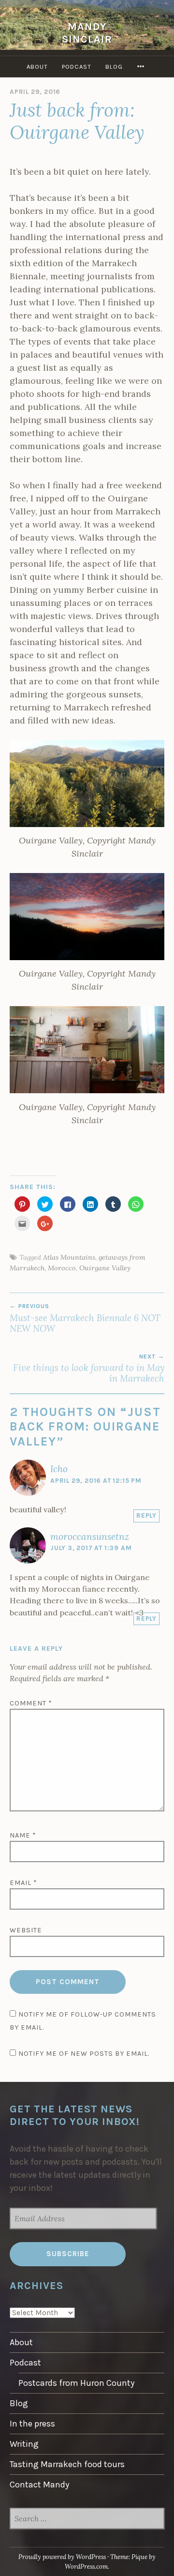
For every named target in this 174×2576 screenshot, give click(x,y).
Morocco (62, 1268)
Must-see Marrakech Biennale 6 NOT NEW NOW (85, 1318)
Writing (24, 2444)
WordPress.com (86, 2567)
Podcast (77, 67)
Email (23, 1883)
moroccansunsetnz (90, 1537)
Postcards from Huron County (76, 2383)
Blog (114, 67)
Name (23, 1835)
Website (26, 1930)
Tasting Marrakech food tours (67, 2464)
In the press (32, 2424)
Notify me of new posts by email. (84, 2054)
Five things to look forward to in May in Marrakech (89, 1369)
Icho (59, 1469)
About (37, 67)
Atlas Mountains (69, 1257)
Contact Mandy (39, 2485)
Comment (31, 1703)
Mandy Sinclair (87, 33)
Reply (146, 1515)
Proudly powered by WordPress (62, 2557)
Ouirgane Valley (105, 1268)
